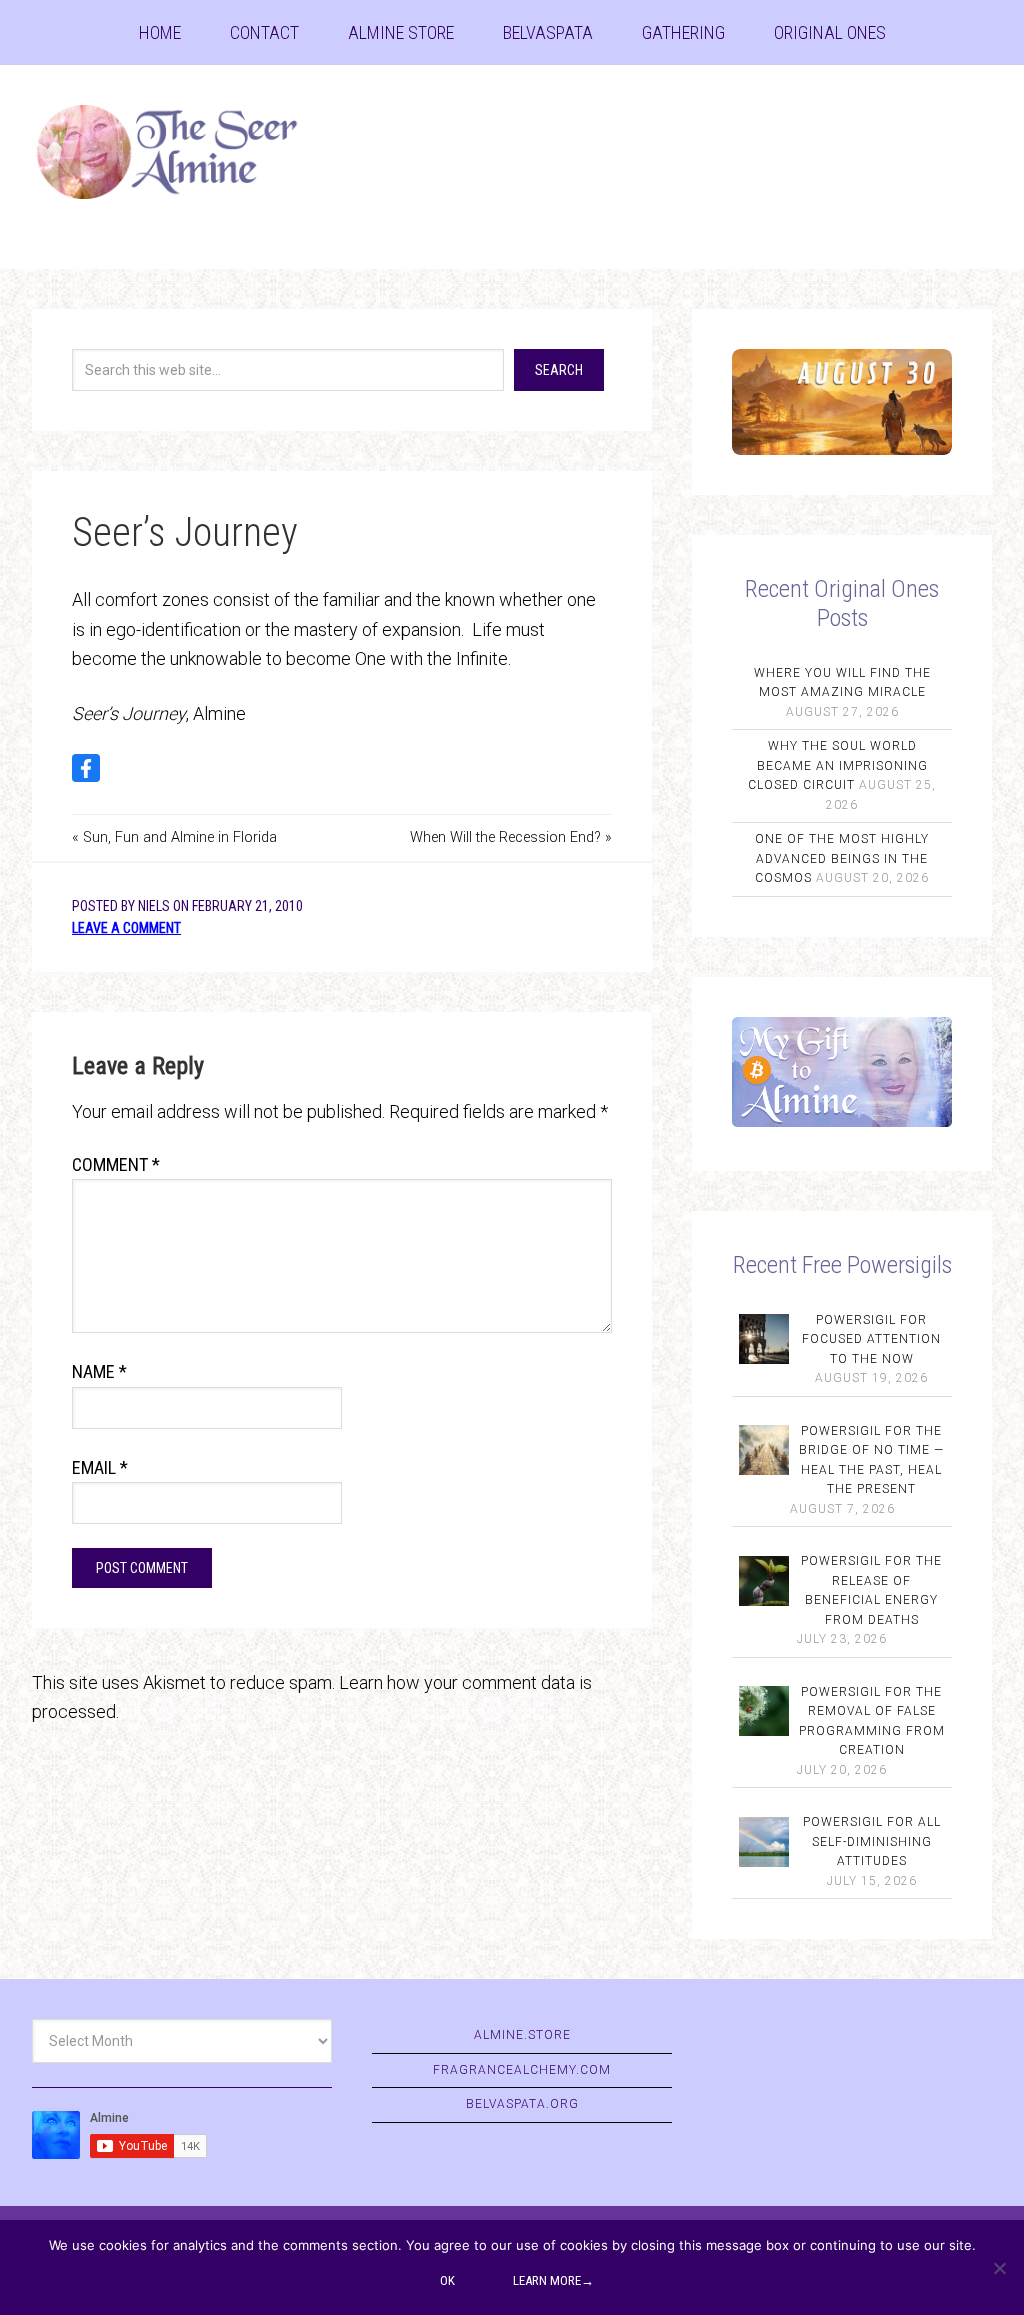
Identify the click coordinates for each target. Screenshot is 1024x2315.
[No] (999, 2268)
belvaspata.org (522, 2104)
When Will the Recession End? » (511, 837)
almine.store (522, 2035)
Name (99, 1371)
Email (100, 1467)
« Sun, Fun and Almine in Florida (174, 837)
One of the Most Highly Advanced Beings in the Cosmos (842, 858)
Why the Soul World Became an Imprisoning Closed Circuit (838, 765)
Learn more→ (553, 2280)
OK (447, 2280)
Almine (182, 155)
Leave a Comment (126, 928)
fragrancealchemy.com (522, 2070)
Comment (116, 1164)
